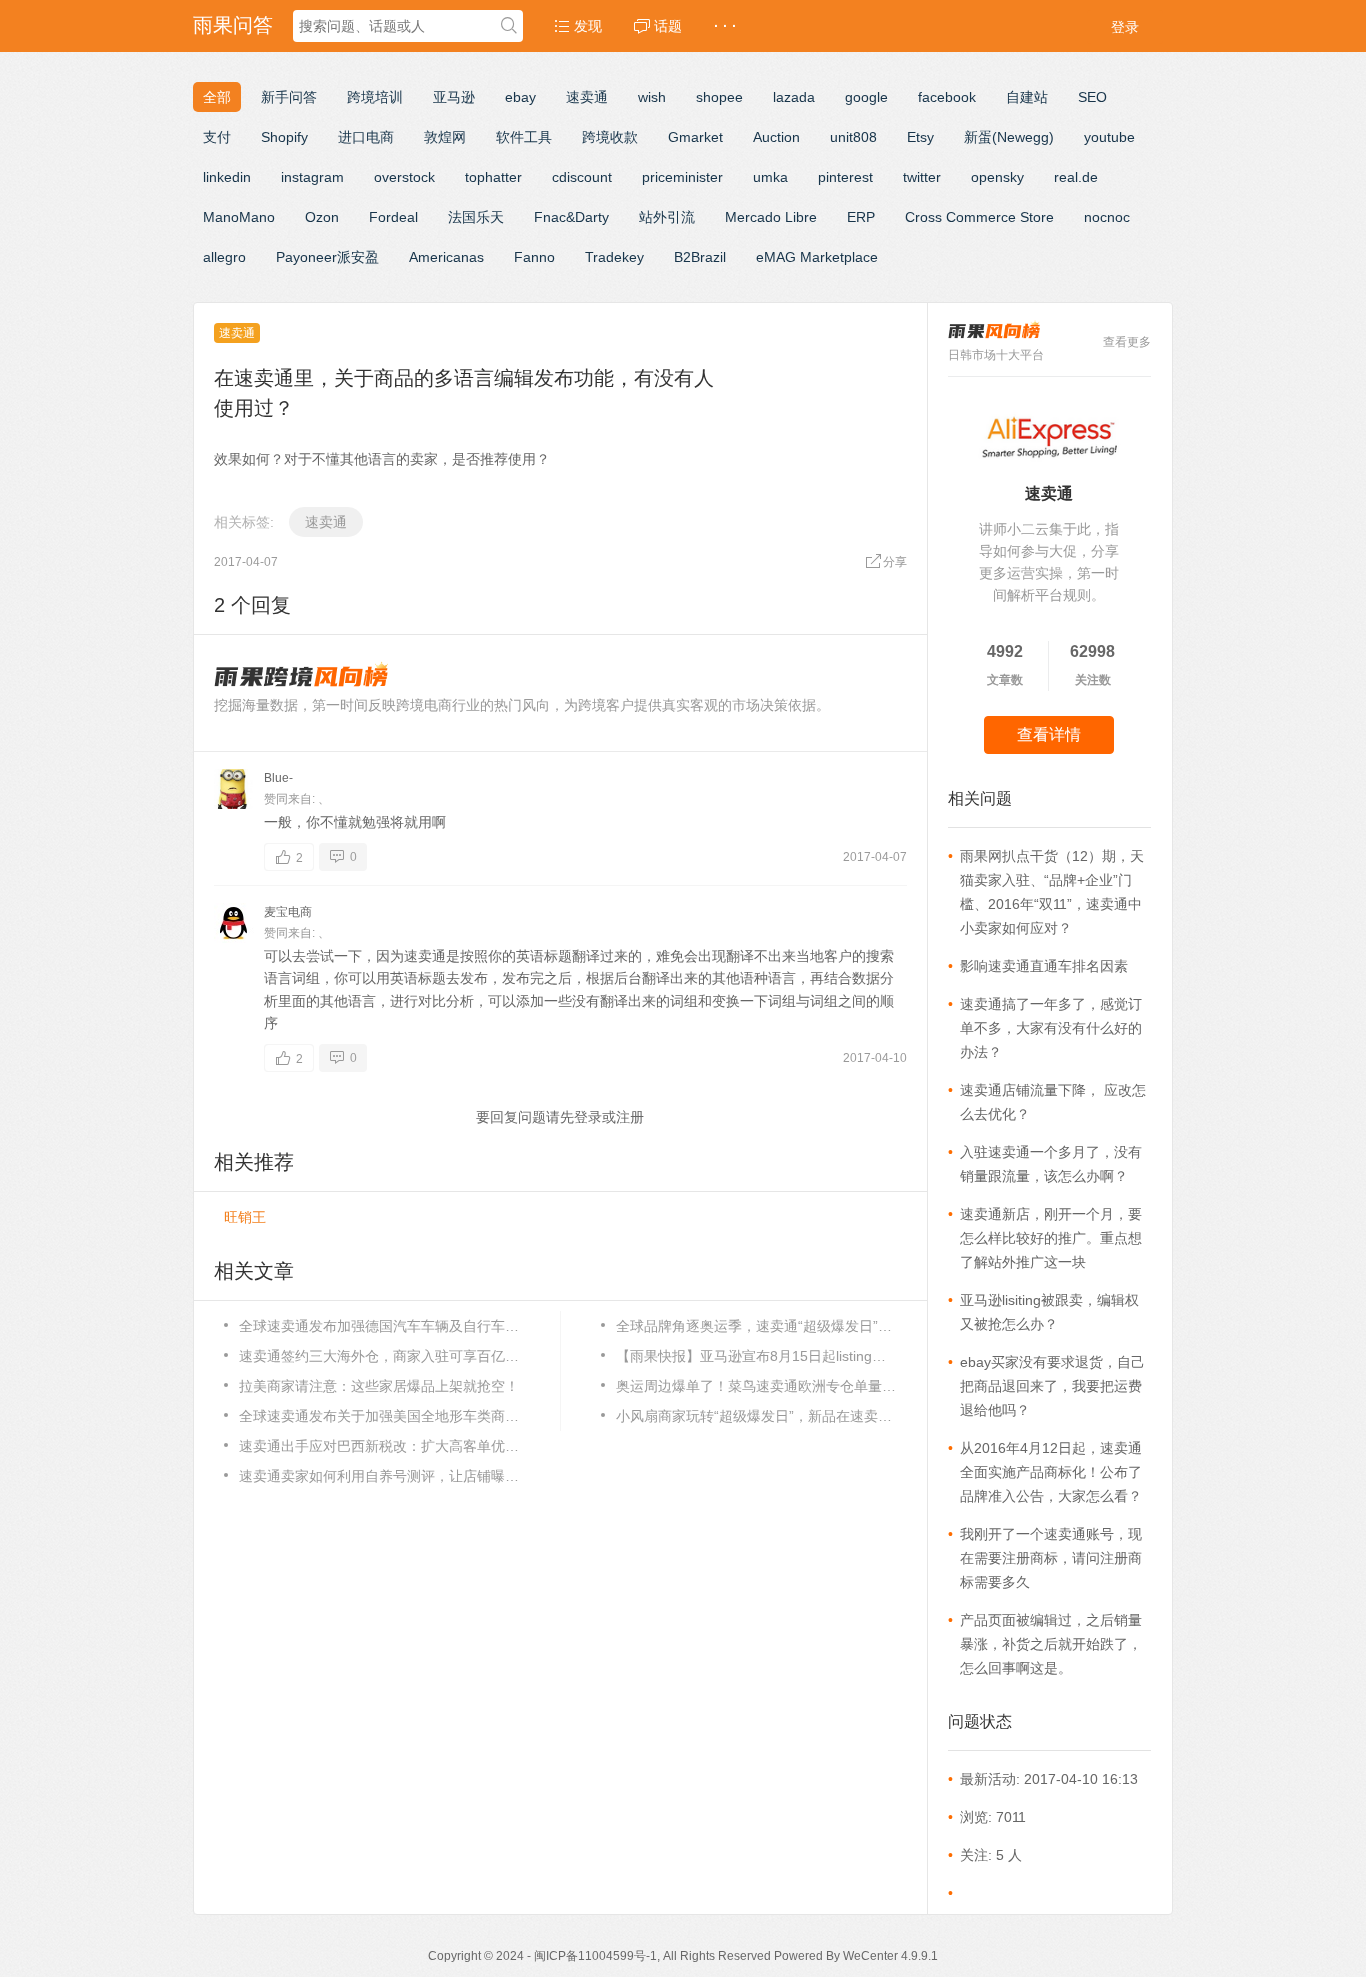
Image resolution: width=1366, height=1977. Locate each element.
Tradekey (614, 257)
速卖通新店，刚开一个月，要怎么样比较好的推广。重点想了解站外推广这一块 (1051, 1238)
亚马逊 (454, 97)
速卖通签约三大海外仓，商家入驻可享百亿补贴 (379, 1356)
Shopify (284, 137)
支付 (217, 137)
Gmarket (695, 137)
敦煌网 (445, 137)
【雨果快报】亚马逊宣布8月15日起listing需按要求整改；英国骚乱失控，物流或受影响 (756, 1356)
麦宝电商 (288, 912)
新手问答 (289, 97)
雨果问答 (233, 25)
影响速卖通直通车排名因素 (1044, 966)
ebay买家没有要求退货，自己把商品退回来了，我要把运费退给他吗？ (1052, 1386)
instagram (312, 177)
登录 (1125, 27)
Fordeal (393, 217)
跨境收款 (610, 137)
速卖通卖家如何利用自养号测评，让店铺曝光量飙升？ (379, 1476)
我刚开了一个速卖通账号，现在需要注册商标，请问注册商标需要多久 (1051, 1558)
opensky (997, 177)
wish (652, 97)
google (866, 97)
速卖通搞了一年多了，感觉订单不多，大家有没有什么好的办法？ (1051, 1028)
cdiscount (582, 177)
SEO (1092, 97)
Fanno (534, 257)
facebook (947, 97)
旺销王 (245, 1217)
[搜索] (509, 27)
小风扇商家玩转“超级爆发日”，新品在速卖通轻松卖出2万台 (756, 1416)
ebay (520, 97)
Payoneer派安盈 (327, 257)
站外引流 (667, 217)
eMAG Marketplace (817, 257)
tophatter (493, 177)
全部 (217, 97)
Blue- (278, 778)
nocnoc (1107, 217)
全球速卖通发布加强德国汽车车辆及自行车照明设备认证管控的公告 (379, 1326)
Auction (776, 137)
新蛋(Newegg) (1009, 137)
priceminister (682, 177)
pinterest (845, 177)
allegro (224, 257)
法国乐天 (476, 217)
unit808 (853, 137)
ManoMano (239, 217)
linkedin (227, 177)
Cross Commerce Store (979, 217)
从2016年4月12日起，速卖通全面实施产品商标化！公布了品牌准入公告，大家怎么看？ (1051, 1472)
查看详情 (1049, 734)
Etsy (920, 137)
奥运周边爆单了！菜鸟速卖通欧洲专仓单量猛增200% (756, 1386)
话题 (666, 26)
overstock (404, 177)
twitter (922, 177)
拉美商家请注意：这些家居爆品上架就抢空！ (379, 1386)
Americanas (446, 257)
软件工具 (524, 137)
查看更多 (1127, 342)
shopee (719, 97)
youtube (1109, 137)
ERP (861, 217)
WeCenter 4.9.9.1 (890, 1956)
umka (770, 177)
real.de (1076, 177)
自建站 (1027, 97)
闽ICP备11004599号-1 (595, 1956)
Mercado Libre (771, 217)
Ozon (322, 217)
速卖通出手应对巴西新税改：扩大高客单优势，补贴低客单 (379, 1446)
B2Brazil (700, 257)
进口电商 (366, 137)
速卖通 (587, 97)
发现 (586, 26)
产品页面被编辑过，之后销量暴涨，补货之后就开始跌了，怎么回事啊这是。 (1051, 1644)
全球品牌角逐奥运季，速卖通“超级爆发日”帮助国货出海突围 (756, 1326)
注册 (630, 1117)
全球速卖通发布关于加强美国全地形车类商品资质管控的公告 (379, 1416)
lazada (794, 97)
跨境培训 (375, 97)
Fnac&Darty (571, 217)
